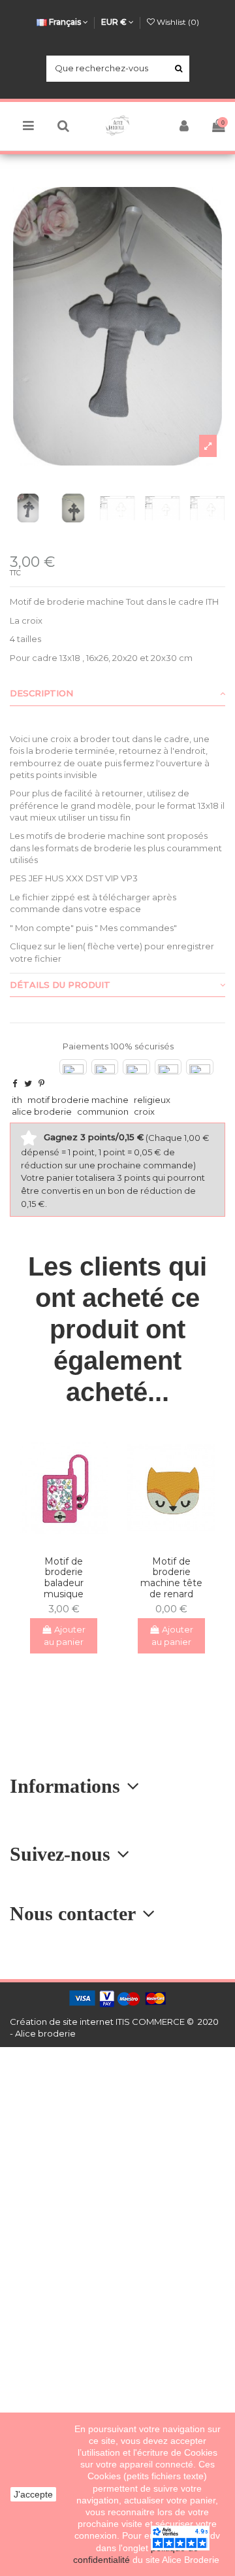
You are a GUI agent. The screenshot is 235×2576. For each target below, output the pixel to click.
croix (144, 1111)
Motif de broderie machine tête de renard (171, 1578)
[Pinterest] (41, 1083)
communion (103, 1111)
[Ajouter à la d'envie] (55, 1541)
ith (17, 1100)
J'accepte (33, 2494)
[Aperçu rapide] (72, 1541)
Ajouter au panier (65, 1636)
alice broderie (42, 1111)
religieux (152, 1100)
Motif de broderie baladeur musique (64, 1578)
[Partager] (15, 1083)
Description (41, 693)
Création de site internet (62, 2022)
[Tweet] (28, 1083)
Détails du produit (60, 985)
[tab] (117, 694)
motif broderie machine (78, 1100)
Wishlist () (177, 22)
